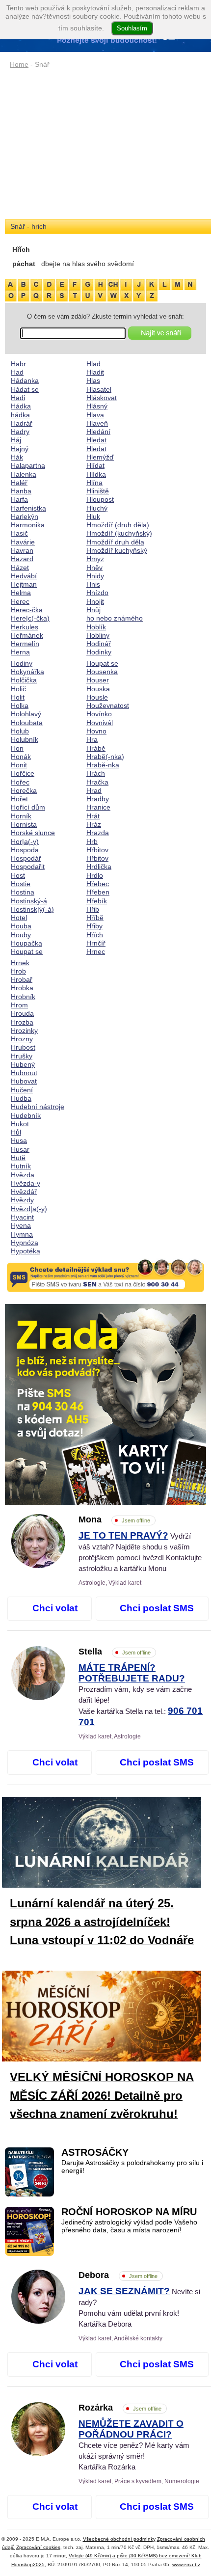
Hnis (93, 584)
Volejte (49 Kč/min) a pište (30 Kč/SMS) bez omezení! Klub (135, 2556)
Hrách (96, 773)
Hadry (20, 432)
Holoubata (27, 723)
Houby (21, 935)
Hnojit (95, 601)
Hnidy (95, 576)
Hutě (18, 1158)
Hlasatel (99, 389)
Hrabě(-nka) (105, 757)
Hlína (94, 483)
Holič (18, 689)
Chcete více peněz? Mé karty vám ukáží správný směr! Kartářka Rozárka (134, 2445)
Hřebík (97, 901)
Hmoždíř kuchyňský (117, 550)
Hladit (95, 372)
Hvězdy (22, 1200)
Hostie (21, 884)
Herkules (25, 627)
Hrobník (23, 997)
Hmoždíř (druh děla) (118, 525)
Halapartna (28, 465)
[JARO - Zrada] (105, 1405)
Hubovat (24, 1081)
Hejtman (24, 584)
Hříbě (95, 918)
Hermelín (25, 644)
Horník (21, 816)
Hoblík (96, 627)
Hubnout (24, 1073)
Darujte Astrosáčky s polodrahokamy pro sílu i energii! (132, 2167)
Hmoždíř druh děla (115, 542)
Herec (20, 601)
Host (18, 875)
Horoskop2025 (28, 2564)
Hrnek (20, 963)
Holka (20, 705)
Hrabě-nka (103, 765)
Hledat (96, 440)
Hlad (93, 364)
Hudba (21, 1098)
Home (19, 64)
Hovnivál (100, 723)
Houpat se (27, 951)
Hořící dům (28, 807)
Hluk (93, 516)
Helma (21, 593)
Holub (20, 731)
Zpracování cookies (38, 2547)
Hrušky (22, 1056)
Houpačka (26, 943)
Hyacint (22, 1217)
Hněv (94, 568)
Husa (19, 1140)
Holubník (25, 739)
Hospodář (26, 858)
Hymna (22, 1234)
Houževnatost (108, 705)
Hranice (98, 807)
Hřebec (98, 884)
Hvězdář (24, 1192)
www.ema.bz (186, 2564)
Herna (20, 652)
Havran (22, 550)
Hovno (96, 731)
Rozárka (120, 2408)
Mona (114, 1519)
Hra (92, 739)
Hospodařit (28, 867)
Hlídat (95, 465)
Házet (20, 568)
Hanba (21, 491)
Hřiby (94, 926)
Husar (20, 1149)
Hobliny (98, 635)
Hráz (94, 824)
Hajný (20, 449)
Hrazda (98, 833)
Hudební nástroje (38, 1107)
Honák (21, 757)
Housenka (102, 672)
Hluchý (97, 508)
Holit (18, 697)
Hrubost (23, 1047)
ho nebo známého (115, 618)
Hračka (97, 782)
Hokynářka (27, 672)
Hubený (23, 1064)
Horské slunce (33, 833)
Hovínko (99, 714)
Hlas (93, 380)
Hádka (21, 406)
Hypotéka (26, 1251)
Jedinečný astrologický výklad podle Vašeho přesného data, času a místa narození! (129, 2226)
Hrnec (96, 951)
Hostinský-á (29, 901)
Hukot (20, 1124)
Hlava (95, 415)
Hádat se (25, 389)
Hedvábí (24, 576)
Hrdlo (95, 875)
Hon (17, 748)
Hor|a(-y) (25, 841)
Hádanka (25, 380)
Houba (21, 926)
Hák (17, 457)
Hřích (95, 935)
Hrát (93, 816)
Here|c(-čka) (30, 618)
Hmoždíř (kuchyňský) (119, 533)
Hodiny (22, 663)
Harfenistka (28, 508)
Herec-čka (27, 610)
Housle (97, 697)
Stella (115, 1652)
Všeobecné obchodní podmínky (119, 2539)
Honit (19, 765)
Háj (16, 440)
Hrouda (22, 1013)
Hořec (20, 782)
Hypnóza (25, 1243)
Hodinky (99, 652)
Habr (18, 364)
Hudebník (26, 1115)
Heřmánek (27, 635)
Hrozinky (24, 1030)
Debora (118, 2275)
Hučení (22, 1090)
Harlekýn (25, 516)
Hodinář (99, 644)
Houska (98, 689)
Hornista (24, 824)
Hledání (98, 432)
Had (17, 372)
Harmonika (28, 525)
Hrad (94, 790)
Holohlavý (26, 714)
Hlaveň (97, 423)
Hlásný (97, 406)
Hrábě (96, 748)
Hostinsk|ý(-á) (32, 909)
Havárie (23, 542)
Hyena (21, 1225)
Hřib (93, 909)
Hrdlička (99, 867)
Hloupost (100, 499)
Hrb (92, 841)
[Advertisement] (105, 145)
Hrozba (22, 1022)
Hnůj (93, 610)
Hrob (18, 971)
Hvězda (23, 1175)
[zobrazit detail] (38, 1566)
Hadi (18, 398)
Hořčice (23, 773)
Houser (98, 680)
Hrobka (22, 988)
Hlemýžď (100, 457)
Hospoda (25, 850)
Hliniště (98, 491)
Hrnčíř (96, 943)
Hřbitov (97, 850)
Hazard (22, 559)
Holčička (24, 680)
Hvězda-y (26, 1183)
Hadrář (22, 423)
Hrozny (22, 1039)
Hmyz (95, 559)
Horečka (24, 790)
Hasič (19, 533)
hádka (20, 415)
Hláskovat (102, 398)
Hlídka (96, 474)
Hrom (19, 1005)
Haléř (19, 483)
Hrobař (22, 979)
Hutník (21, 1166)
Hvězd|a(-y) (29, 1209)
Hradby (98, 799)
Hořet (19, 799)
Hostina (23, 892)
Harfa (19, 499)
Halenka (24, 474)
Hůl (16, 1132)
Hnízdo (97, 593)
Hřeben (98, 892)
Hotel (19, 918)
